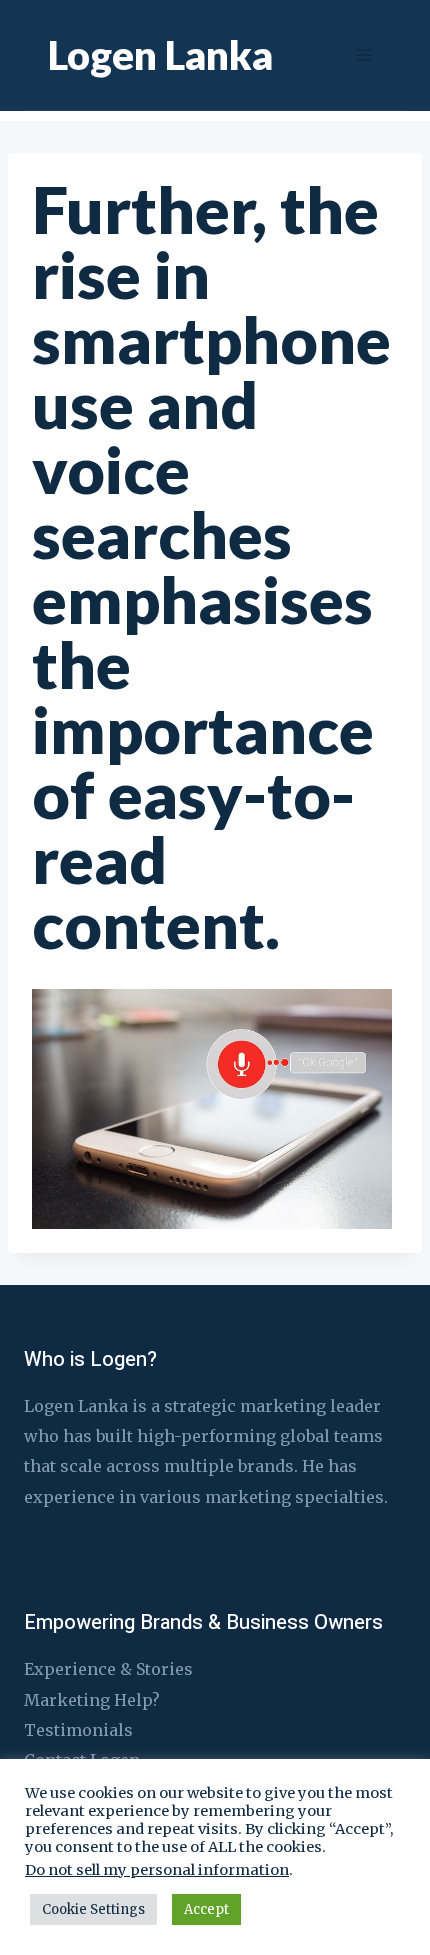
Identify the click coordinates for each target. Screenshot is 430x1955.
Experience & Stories (108, 1669)
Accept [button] (206, 1909)
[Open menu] (363, 54)
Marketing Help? (92, 1700)
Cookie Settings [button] (93, 1909)
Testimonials (78, 1730)
